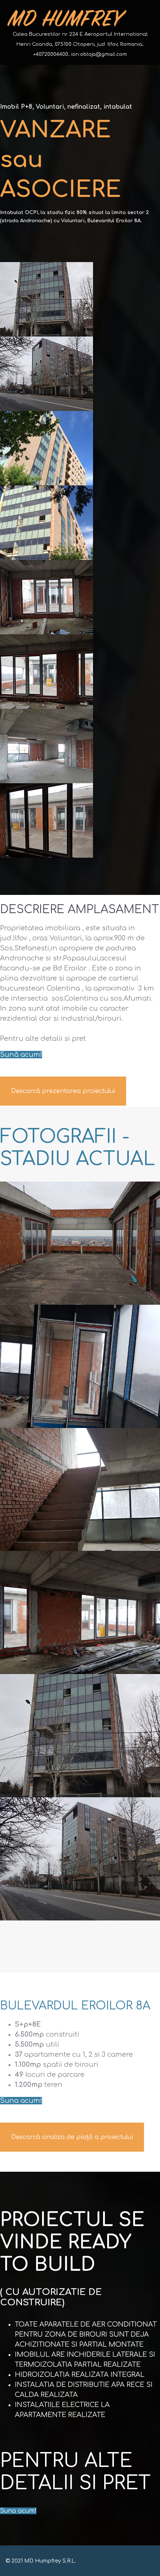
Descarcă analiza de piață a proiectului (72, 2137)
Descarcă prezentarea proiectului (63, 1091)
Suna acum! (21, 2101)
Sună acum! (21, 1055)
